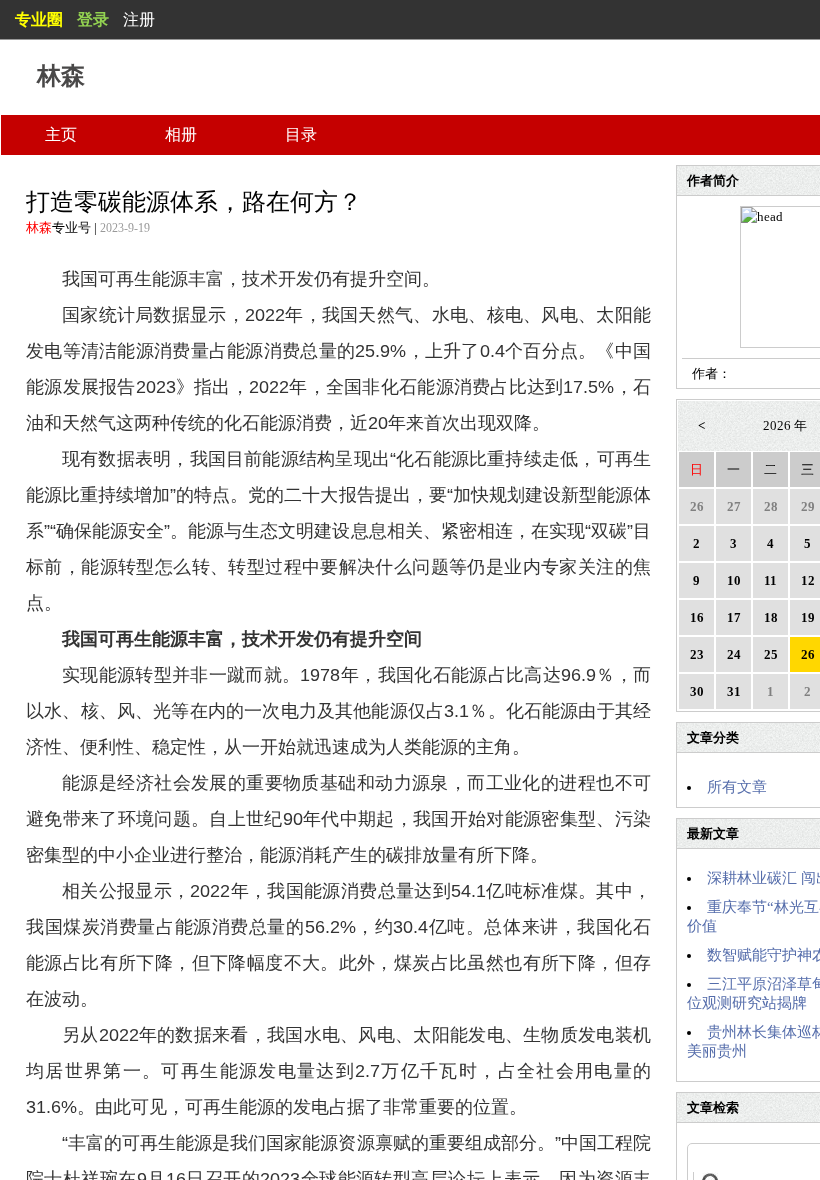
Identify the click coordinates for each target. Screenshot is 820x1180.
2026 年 (785, 425)
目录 (301, 134)
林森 (39, 227)
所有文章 (737, 787)
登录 (93, 19)
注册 (139, 19)
